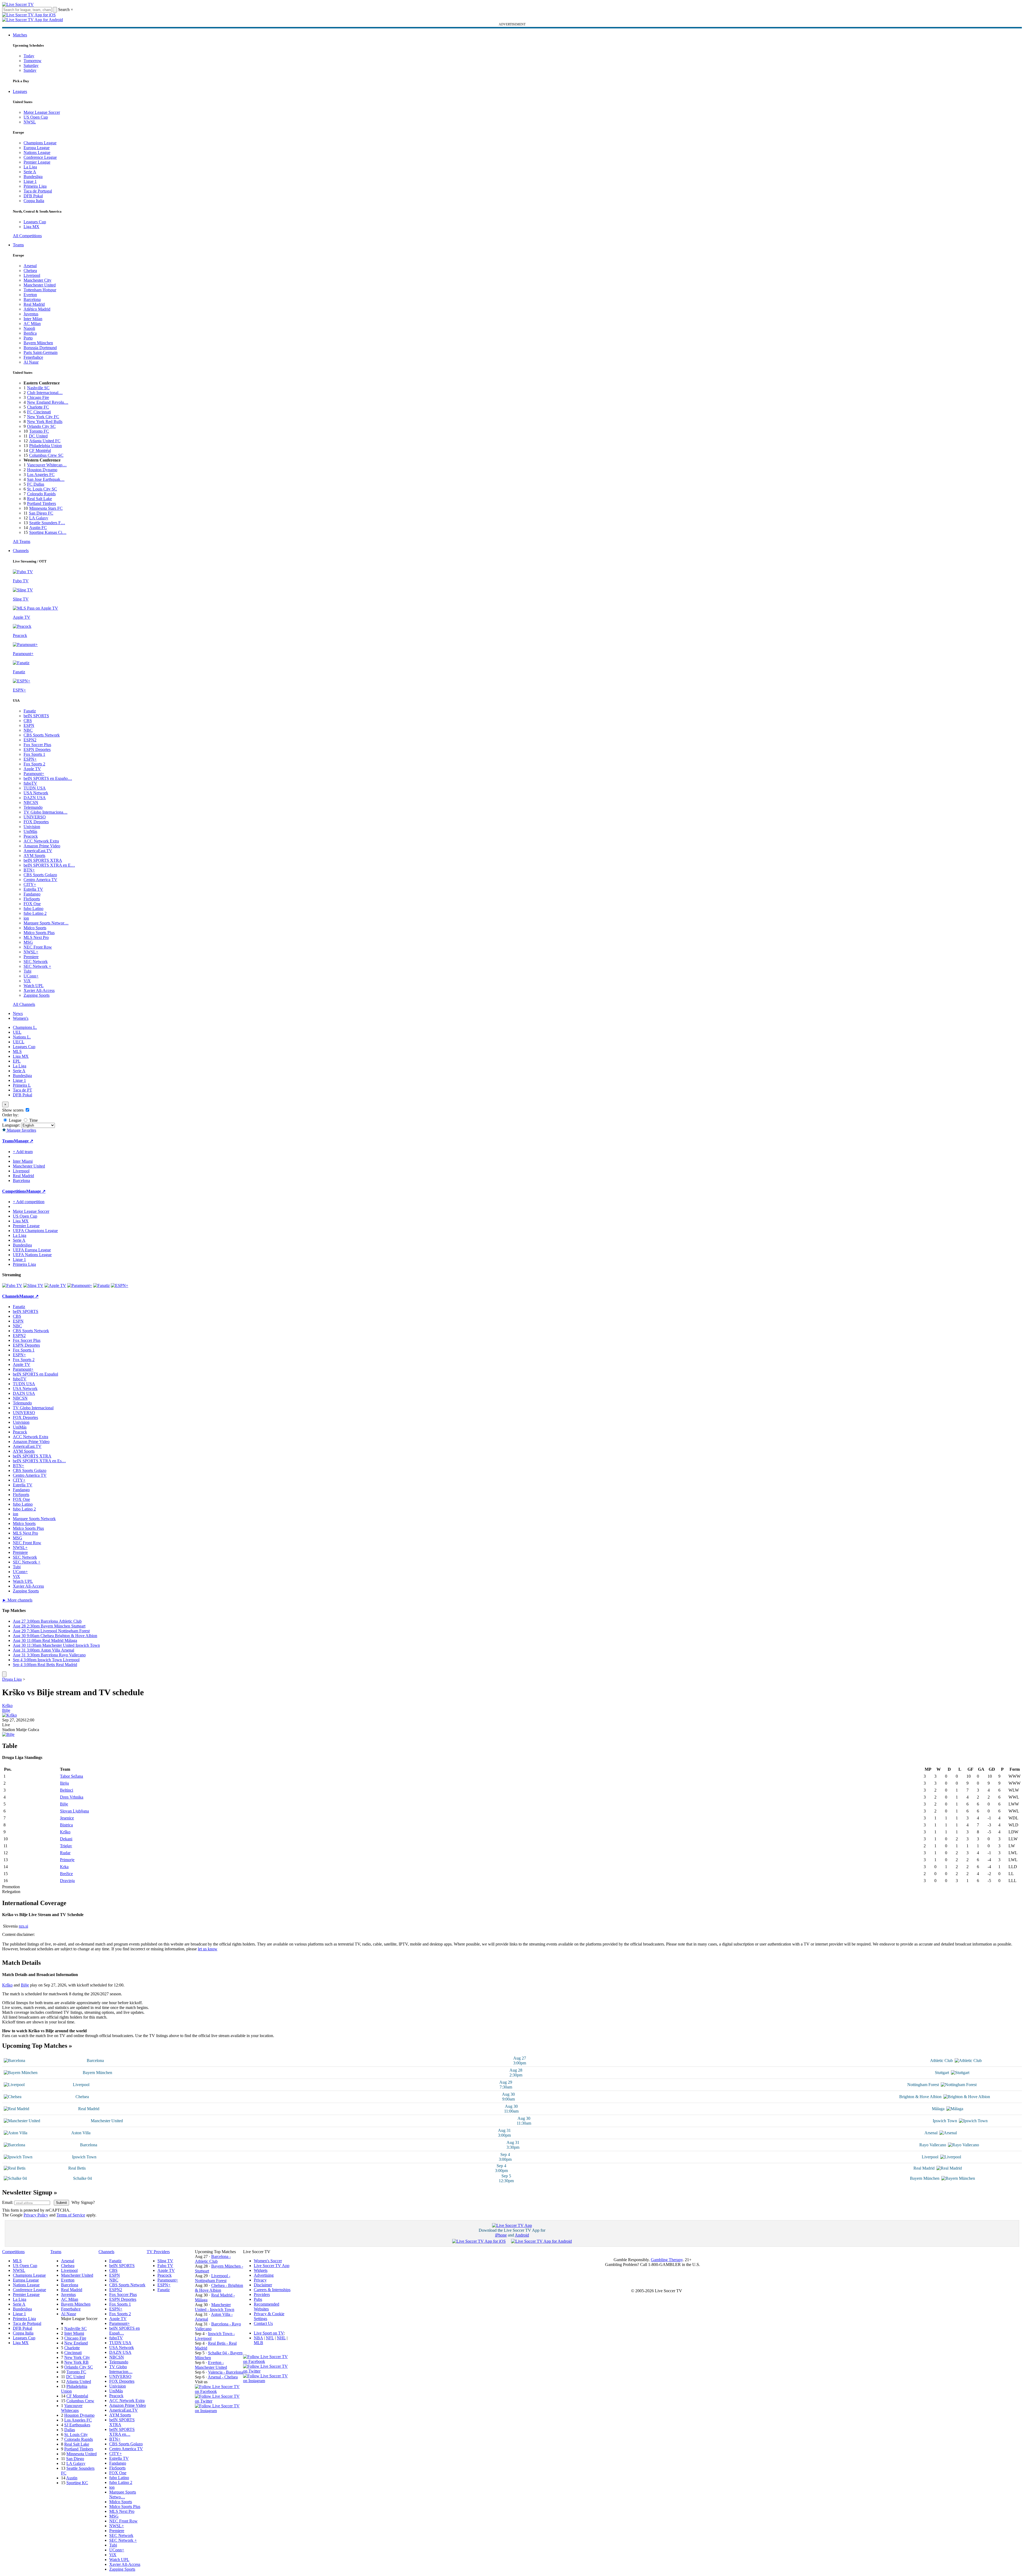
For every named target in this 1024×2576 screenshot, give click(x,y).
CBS (28, 721)
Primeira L (22, 1085)
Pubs (258, 2299)
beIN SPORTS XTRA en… (122, 2432)
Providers (262, 2294)
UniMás (30, 831)
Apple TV (32, 769)
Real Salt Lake (39, 499)
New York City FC (43, 417)
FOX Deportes (36, 822)
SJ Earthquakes (77, 2425)
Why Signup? (83, 2202)
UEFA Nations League (32, 1255)
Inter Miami (74, 2333)
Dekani (66, 1839)
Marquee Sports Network (34, 1519)
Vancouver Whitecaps (72, 2408)
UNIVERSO (35, 817)
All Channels (24, 1004)
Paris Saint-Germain (41, 352)
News (18, 1013)
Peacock (31, 836)
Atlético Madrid (37, 309)
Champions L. (25, 1027)
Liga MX (31, 227)
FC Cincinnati (39, 412)
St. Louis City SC (42, 489)
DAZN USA (35, 798)
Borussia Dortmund (40, 348)
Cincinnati (73, 2353)
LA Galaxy (39, 518)
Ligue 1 (30, 181)
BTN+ (29, 870)
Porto (28, 338)
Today (29, 56)
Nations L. (22, 1037)
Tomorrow (33, 61)
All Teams (22, 541)
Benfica (30, 333)
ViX (27, 981)
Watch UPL (34, 986)
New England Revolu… (48, 402)
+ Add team (23, 1152)
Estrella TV (33, 889)
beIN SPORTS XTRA (43, 860)
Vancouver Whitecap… (47, 465)
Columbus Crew (80, 2401)
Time (33, 1120)
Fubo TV (165, 2266)
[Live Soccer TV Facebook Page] (219, 2391)
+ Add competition (29, 1202)
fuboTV (30, 783)
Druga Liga (12, 1679)
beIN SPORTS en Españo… (48, 778)
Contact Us (263, 2323)
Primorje (67, 1860)
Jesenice (67, 1818)
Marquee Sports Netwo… (123, 2494)
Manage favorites (21, 1130)
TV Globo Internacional (33, 1408)
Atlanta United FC (45, 441)
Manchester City (37, 280)
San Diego (75, 2459)
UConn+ (31, 976)
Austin (72, 2478)
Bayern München (38, 343)
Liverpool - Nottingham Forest (213, 2278)
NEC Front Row (38, 947)
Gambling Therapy (667, 2260)
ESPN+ (30, 759)
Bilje (6, 1710)
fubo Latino (33, 909)
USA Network (36, 793)
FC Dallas (36, 484)
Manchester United (40, 285)
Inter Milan (33, 319)
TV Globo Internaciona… (46, 812)
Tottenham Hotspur (40, 290)
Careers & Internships (272, 2290)
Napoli (29, 328)
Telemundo (33, 807)
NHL (281, 2338)
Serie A (30, 172)
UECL (19, 1042)
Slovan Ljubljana (74, 1811)
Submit (61, 2203)
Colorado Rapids (41, 494)
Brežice (66, 1874)
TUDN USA (35, 788)
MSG (28, 942)
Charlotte (72, 2348)
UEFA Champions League (35, 1231)
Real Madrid (34, 304)
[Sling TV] (33, 1285)
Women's (21, 1018)
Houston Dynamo (42, 470)
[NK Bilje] (8, 1734)
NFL (270, 2338)
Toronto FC (39, 431)
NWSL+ (31, 952)
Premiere (31, 957)
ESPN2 (30, 740)
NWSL (30, 122)
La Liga (30, 167)
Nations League (37, 152)
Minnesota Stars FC (46, 508)
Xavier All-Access (39, 990)
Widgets (261, 2270)
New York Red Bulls (45, 422)
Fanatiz (30, 711)
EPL (17, 1061)
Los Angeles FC (41, 475)
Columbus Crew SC (46, 455)
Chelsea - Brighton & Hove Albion (219, 2288)
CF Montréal (40, 450)
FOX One (32, 904)
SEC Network (36, 962)
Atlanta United (79, 2382)
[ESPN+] (120, 1285)
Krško (7, 1706)
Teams (18, 245)
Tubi (27, 971)
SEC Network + (37, 966)
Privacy (260, 2280)
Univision (32, 827)
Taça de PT (22, 1090)
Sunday (30, 70)
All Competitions (27, 236)
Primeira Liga (35, 186)
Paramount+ (34, 774)
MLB (258, 2343)
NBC (28, 730)
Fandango (32, 894)
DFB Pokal (33, 196)
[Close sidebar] (4, 1674)
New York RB (76, 2362)
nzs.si (23, 1926)
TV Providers (158, 2252)
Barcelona (32, 299)
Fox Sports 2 (34, 764)
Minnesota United (82, 2454)
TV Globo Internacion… (121, 2369)
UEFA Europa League (32, 1250)
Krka (64, 1867)
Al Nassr (31, 362)
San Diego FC (41, 513)
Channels (21, 551)
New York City (77, 2357)
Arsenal (30, 266)
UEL (17, 1032)
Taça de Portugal (38, 191)
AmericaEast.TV (38, 851)
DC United (38, 436)
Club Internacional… (45, 393)
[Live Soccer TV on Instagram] (219, 2411)
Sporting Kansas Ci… (48, 532)
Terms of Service (71, 2215)
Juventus (31, 314)
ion (26, 918)
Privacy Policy (36, 2215)
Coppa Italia (34, 201)
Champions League (40, 143)
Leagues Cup (35, 222)
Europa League (37, 148)
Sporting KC (77, 2483)
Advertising (264, 2275)
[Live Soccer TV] (18, 4)
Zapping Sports (37, 995)
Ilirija (64, 1783)
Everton (30, 295)
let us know (208, 1949)
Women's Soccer (268, 2261)
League (15, 1120)
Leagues (20, 91)
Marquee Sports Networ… (46, 923)
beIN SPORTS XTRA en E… (49, 865)
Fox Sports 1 (34, 754)
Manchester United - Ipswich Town (215, 2307)
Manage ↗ (24, 1141)
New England (76, 2343)
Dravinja (67, 1881)
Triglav (66, 1846)
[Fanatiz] (101, 1285)
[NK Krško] (10, 1715)
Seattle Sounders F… (47, 523)
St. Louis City (76, 2435)
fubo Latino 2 (35, 913)
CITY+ (30, 884)
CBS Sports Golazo (40, 875)
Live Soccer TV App (272, 2266)
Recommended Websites (267, 2307)
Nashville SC (38, 388)
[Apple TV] (55, 1285)
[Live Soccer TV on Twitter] (219, 2401)
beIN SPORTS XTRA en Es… (39, 1461)
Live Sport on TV (269, 2333)
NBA (258, 2338)
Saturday (31, 65)
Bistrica (66, 1825)
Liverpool (32, 275)
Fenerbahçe (33, 357)
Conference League (40, 157)
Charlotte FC (38, 407)
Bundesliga (33, 177)
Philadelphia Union (46, 446)
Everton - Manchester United (211, 2365)
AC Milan (32, 324)
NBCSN (31, 802)
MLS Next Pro (36, 937)
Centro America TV (40, 880)
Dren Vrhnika (72, 1797)
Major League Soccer (42, 112)
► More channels (17, 1600)
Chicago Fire (38, 397)
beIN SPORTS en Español (35, 1374)
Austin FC (38, 528)
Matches (20, 35)
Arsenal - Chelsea (223, 2377)
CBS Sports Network (42, 735)
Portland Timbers (41, 503)
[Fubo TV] (12, 1285)
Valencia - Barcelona (226, 2372)
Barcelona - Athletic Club (213, 2259)
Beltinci (67, 1790)
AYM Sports (34, 855)
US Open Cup (36, 117)
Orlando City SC (41, 426)
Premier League (37, 162)
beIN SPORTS (36, 716)
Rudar (65, 1853)
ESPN (29, 725)
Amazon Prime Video (42, 846)
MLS (17, 1051)
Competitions (14, 1191)
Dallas (70, 2430)
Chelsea (30, 271)
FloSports (32, 899)
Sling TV (165, 2261)
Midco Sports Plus (39, 933)
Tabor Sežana (71, 1776)
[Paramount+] (80, 1285)
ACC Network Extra (41, 841)
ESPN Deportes (37, 749)
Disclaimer (263, 2285)
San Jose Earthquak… (46, 479)
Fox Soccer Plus (37, 745)
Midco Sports (35, 928)
